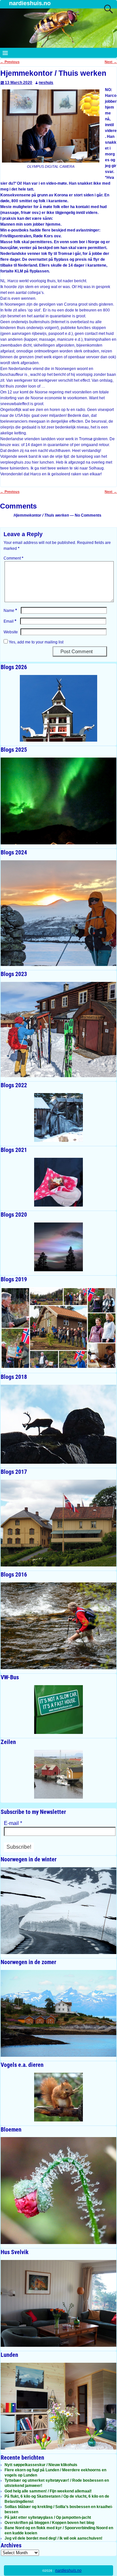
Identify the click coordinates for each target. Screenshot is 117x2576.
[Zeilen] (58, 1774)
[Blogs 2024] (58, 913)
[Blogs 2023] (58, 1030)
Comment (13, 558)
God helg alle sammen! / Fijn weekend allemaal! (48, 2491)
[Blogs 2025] (58, 801)
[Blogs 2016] (58, 1626)
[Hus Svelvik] (58, 2303)
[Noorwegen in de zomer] (58, 2013)
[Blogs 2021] (58, 1182)
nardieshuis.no (30, 3)
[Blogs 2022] (58, 1117)
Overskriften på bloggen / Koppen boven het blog (49, 2523)
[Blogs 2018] (58, 1424)
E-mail (13, 1823)
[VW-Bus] (58, 1710)
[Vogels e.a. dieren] (58, 2097)
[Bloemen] (58, 2190)
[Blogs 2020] (58, 1247)
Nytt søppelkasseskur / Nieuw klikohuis (41, 2465)
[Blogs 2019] (58, 1328)
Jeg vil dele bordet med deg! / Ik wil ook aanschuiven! (53, 2538)
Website (11, 632)
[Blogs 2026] (58, 708)
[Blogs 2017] (58, 1523)
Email (10, 621)
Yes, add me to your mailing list (36, 642)
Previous (10, 62)
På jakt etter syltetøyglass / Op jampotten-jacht (48, 2517)
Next (111, 62)
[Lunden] (58, 2406)
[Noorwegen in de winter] (58, 1911)
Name (10, 611)
